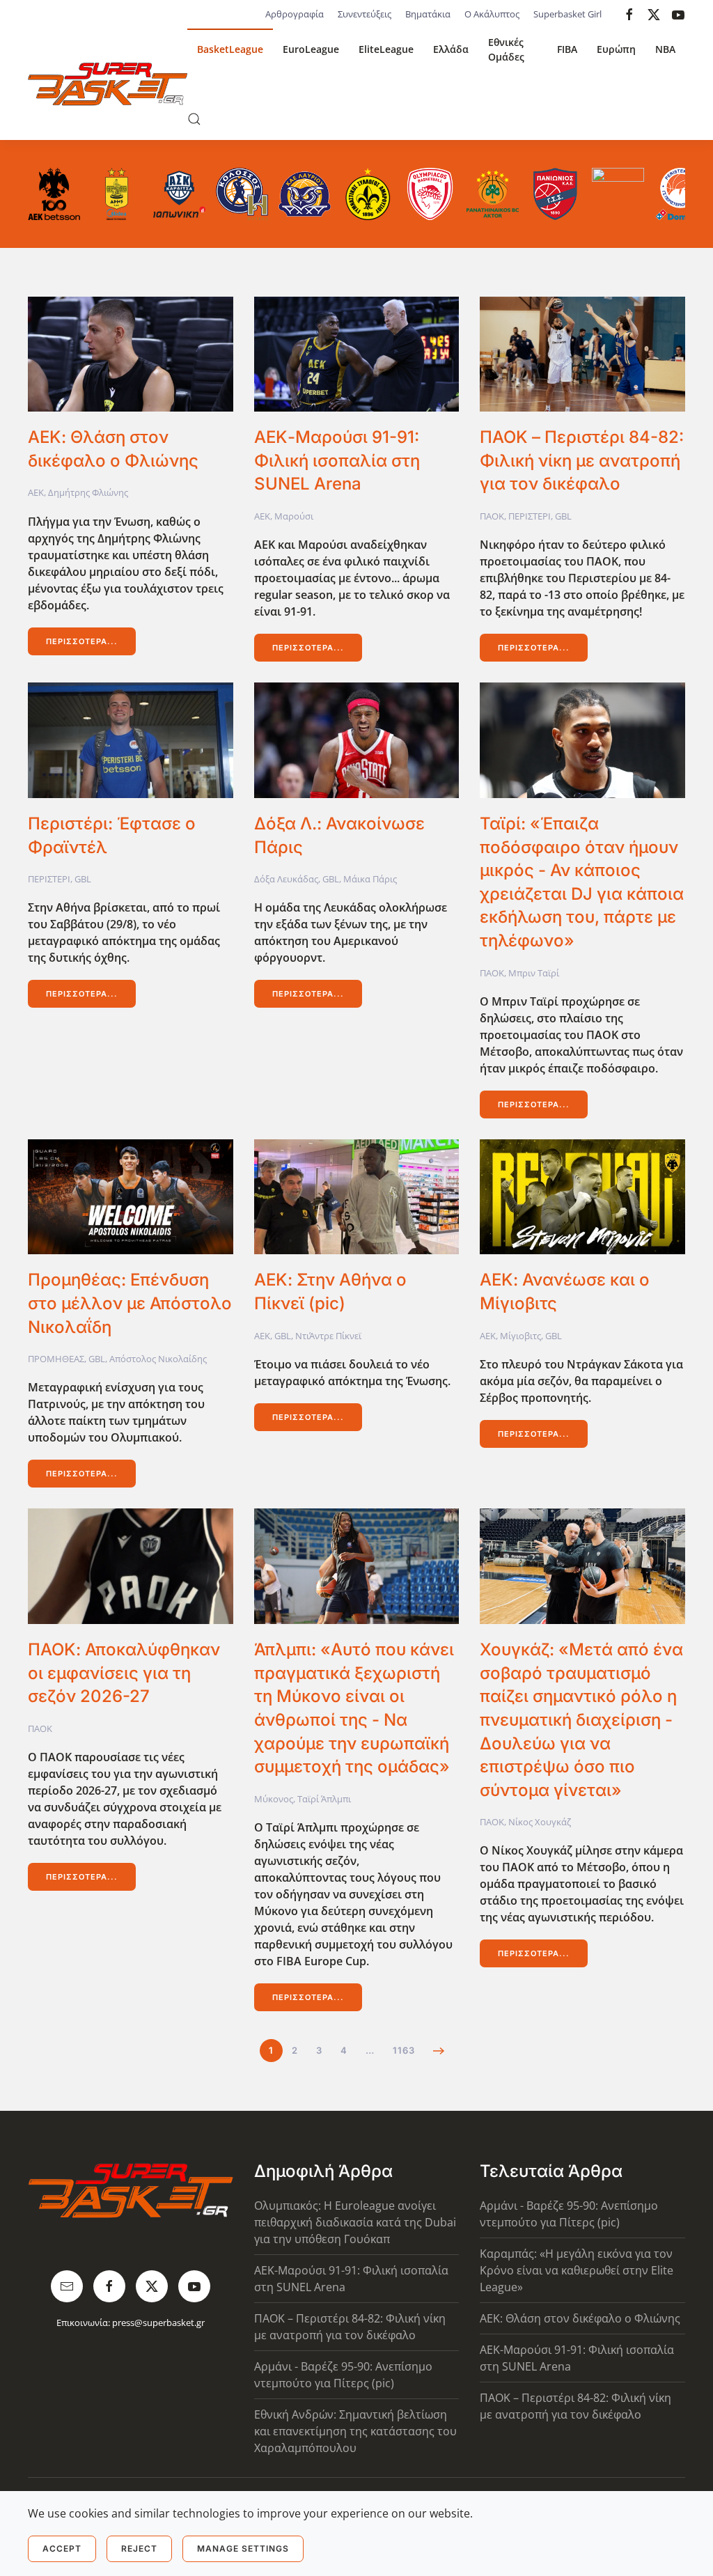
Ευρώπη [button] (616, 49)
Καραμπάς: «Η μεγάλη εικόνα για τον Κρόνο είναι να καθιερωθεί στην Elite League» (577, 2270)
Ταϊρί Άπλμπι (324, 1799)
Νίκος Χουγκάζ (540, 1822)
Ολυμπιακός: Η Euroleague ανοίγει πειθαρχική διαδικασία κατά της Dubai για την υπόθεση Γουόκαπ (355, 2222)
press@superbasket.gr (158, 2323)
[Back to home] (108, 84)
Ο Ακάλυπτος (492, 14)
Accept (62, 2548)
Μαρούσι (294, 516)
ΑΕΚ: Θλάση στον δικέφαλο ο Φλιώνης (580, 2318)
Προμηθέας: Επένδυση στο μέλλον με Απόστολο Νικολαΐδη (130, 1303)
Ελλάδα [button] (451, 49)
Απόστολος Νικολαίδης (158, 1359)
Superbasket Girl (567, 14)
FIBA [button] (567, 49)
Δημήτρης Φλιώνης (88, 492)
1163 (404, 2050)
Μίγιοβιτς (520, 1336)
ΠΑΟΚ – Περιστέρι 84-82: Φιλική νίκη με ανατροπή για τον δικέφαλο (582, 460)
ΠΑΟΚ (492, 516)
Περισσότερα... (82, 641)
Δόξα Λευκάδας (286, 879)
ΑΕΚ (36, 492)
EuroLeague (311, 49)
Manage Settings (243, 2548)
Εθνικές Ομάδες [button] (506, 49)
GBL (563, 516)
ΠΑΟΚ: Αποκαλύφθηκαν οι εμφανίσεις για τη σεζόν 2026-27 (124, 1673)
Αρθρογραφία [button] (295, 14)
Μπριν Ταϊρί (534, 973)
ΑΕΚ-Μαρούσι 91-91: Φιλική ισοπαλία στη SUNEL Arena (337, 460)
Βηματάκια (428, 14)
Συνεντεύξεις (365, 14)
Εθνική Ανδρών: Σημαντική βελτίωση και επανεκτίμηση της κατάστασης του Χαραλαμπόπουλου (355, 2431)
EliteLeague (386, 49)
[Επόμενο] (439, 2051)
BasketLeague (230, 49)
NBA (665, 49)
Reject (139, 2548)
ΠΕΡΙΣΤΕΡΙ (530, 516)
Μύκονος (274, 1799)
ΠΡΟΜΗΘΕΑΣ (56, 1359)
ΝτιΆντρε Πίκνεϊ (328, 1336)
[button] (194, 119)
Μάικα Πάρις (370, 879)
